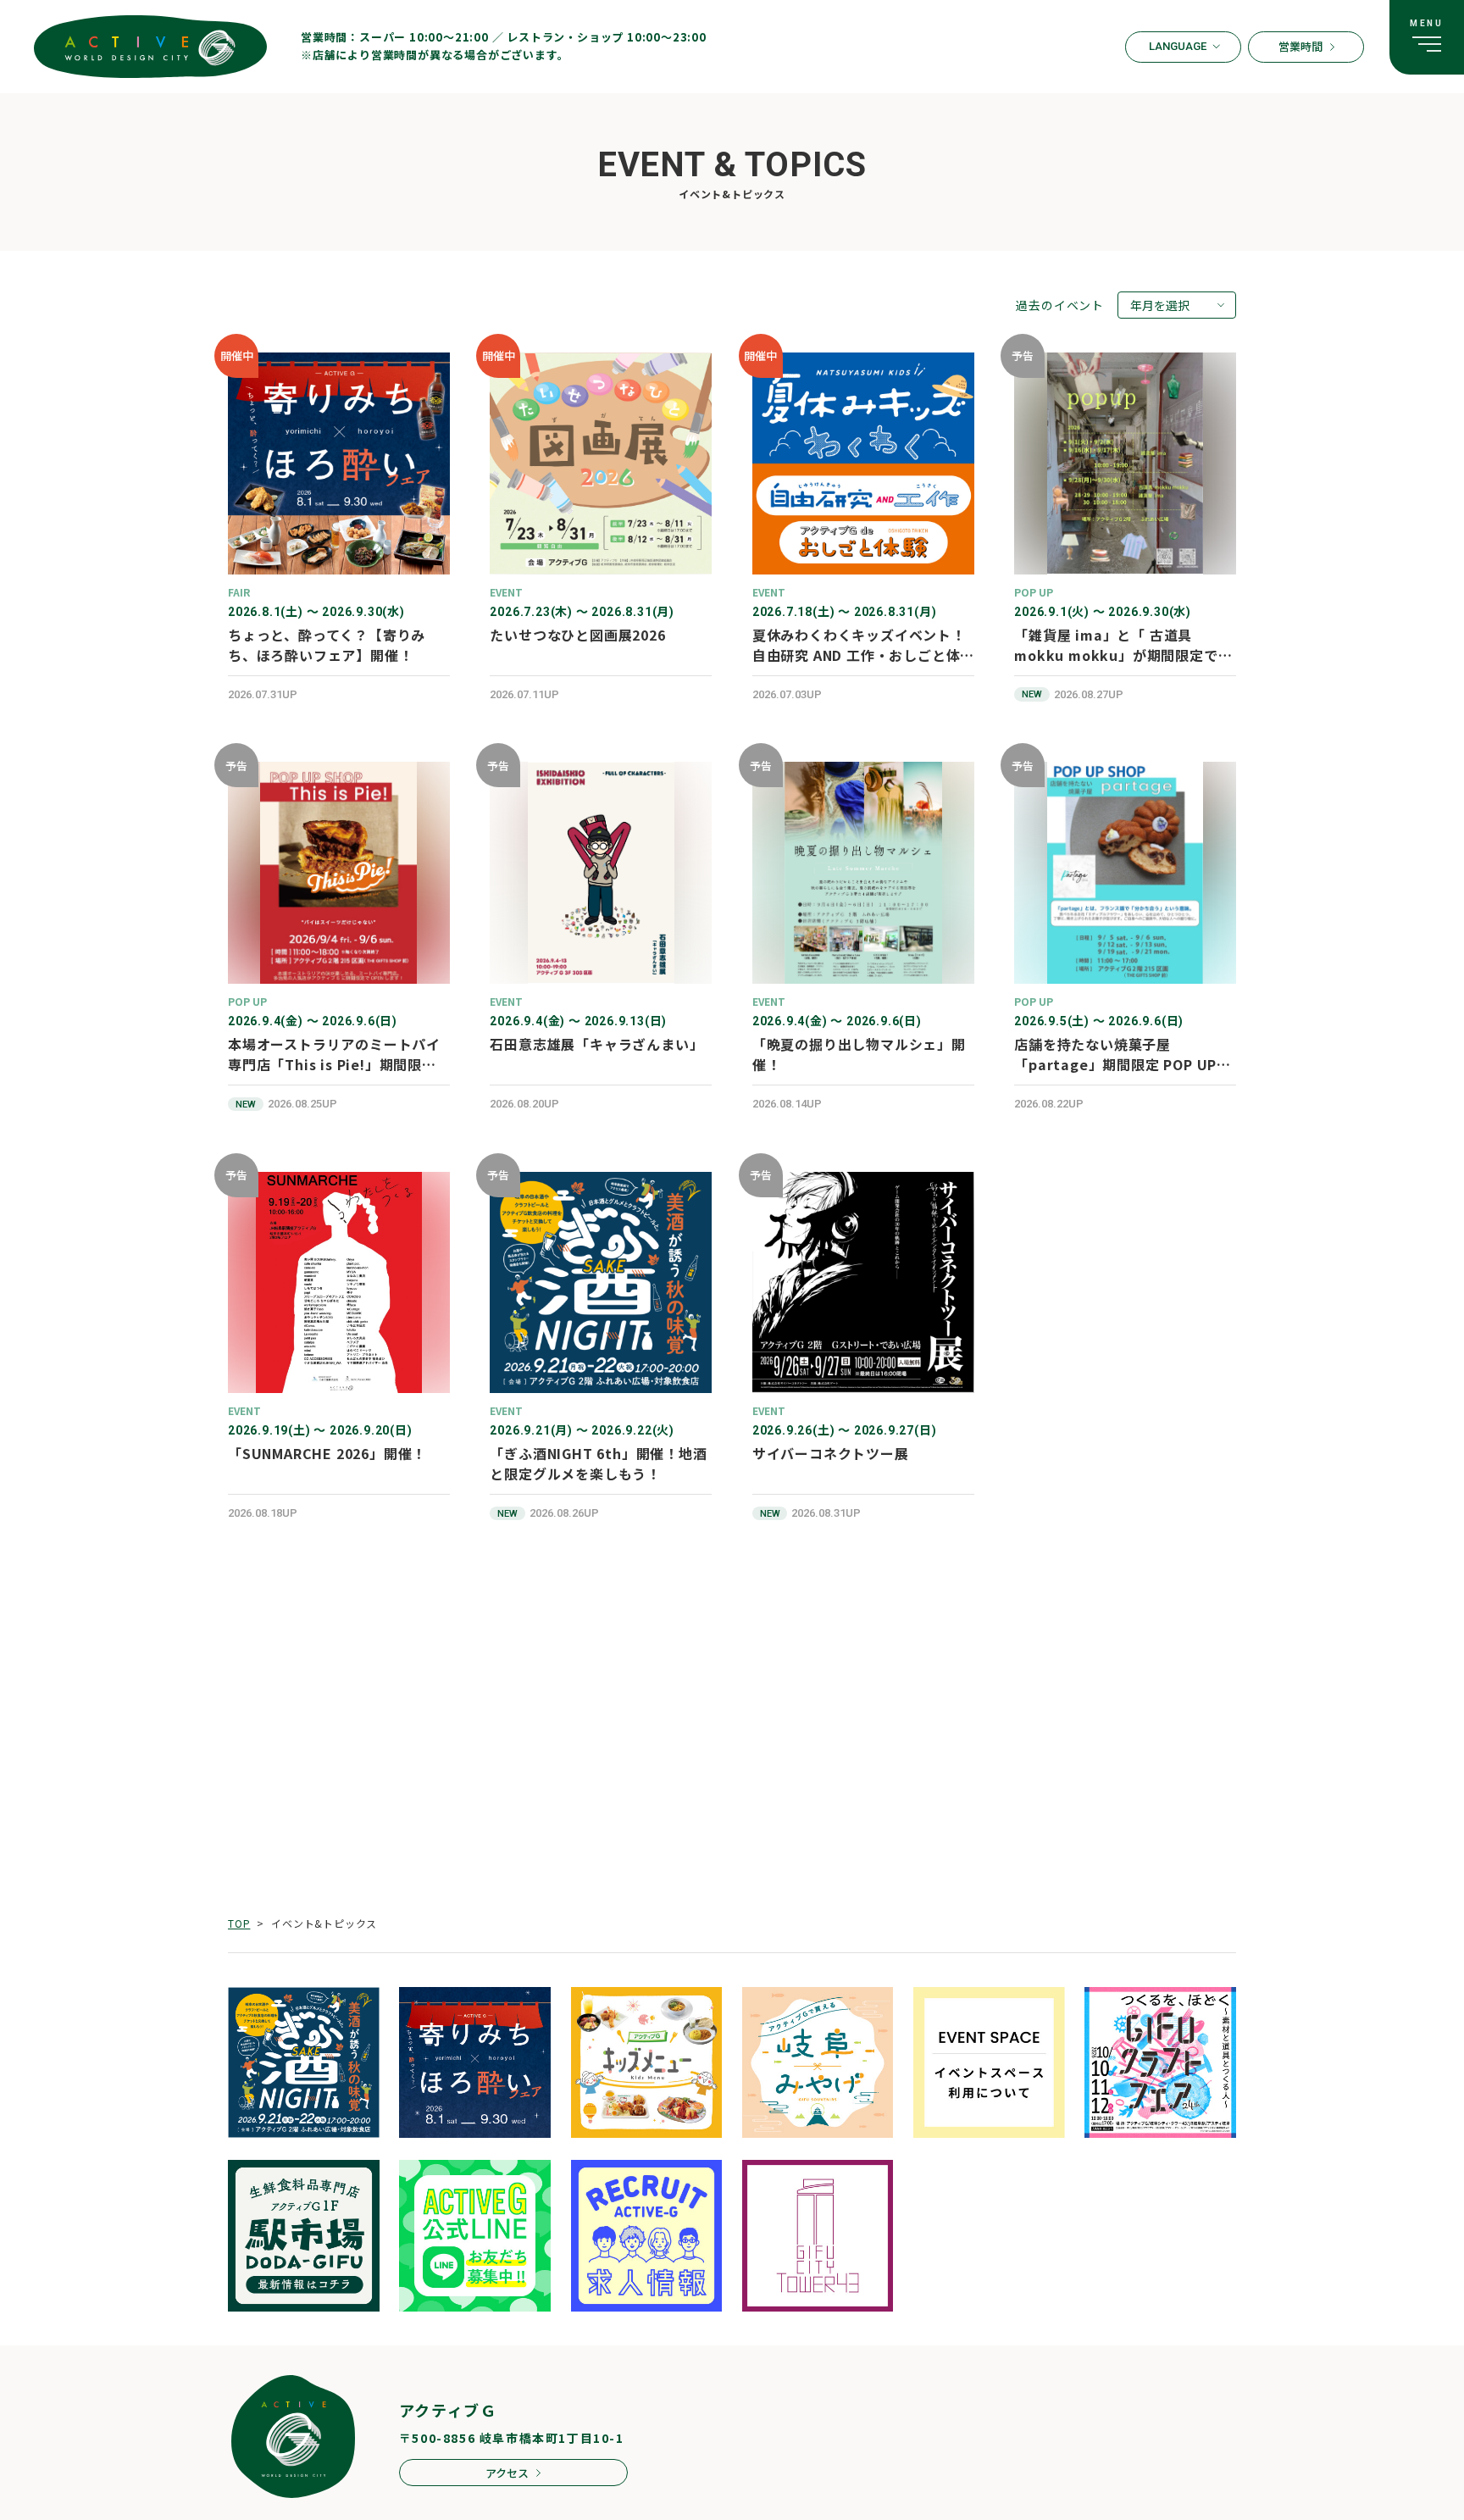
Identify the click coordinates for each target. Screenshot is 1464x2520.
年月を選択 (1160, 305)
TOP (239, 1923)
